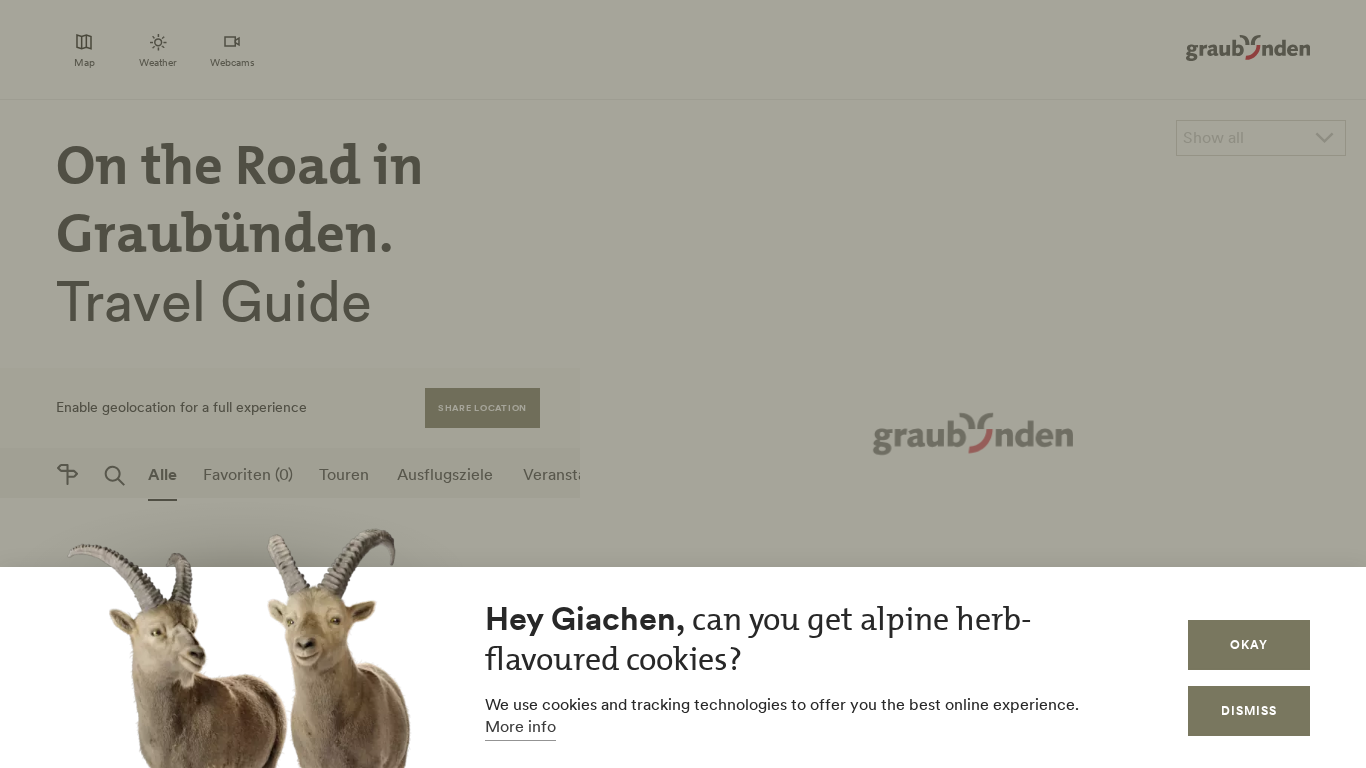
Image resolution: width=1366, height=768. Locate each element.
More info (520, 726)
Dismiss (1249, 710)
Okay (1249, 644)
